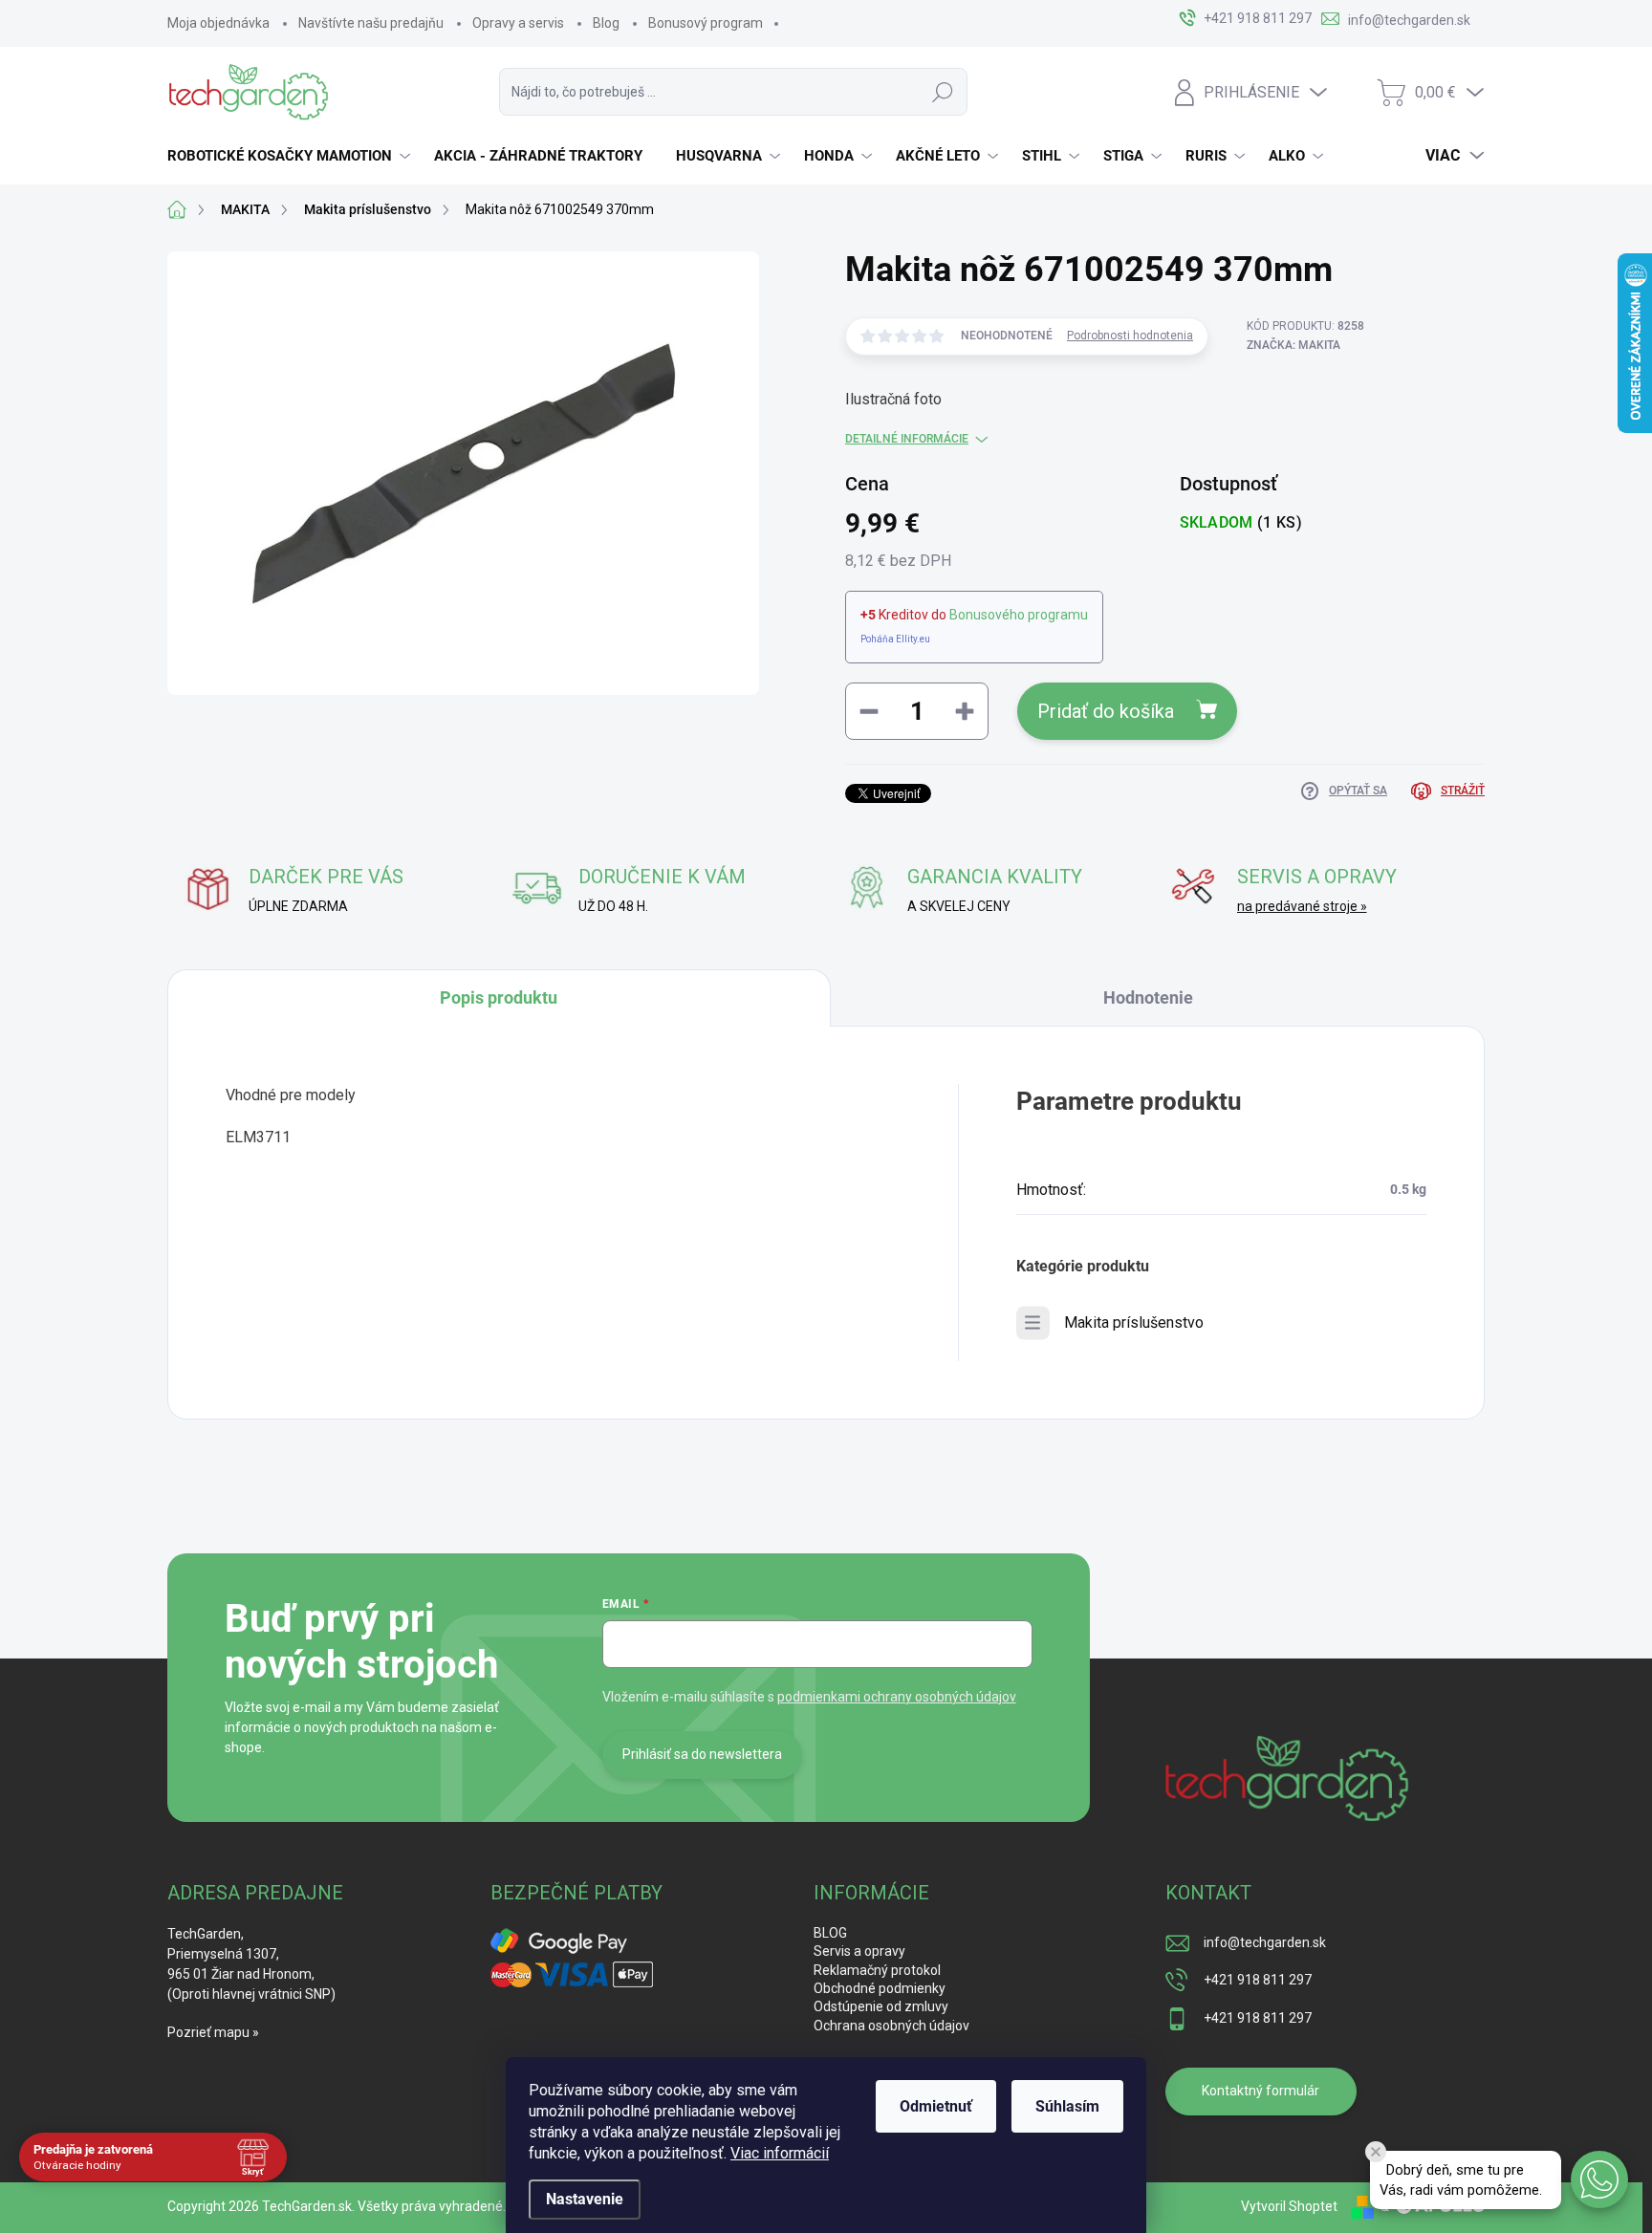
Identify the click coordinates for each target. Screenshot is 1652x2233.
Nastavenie (585, 2199)
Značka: (1293, 345)
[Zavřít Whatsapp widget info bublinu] (1376, 2152)
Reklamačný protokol (877, 1970)
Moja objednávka (218, 23)
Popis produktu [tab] (499, 997)
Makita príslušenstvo (1134, 1322)
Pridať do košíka (1106, 711)
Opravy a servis (518, 23)
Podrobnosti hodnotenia (1130, 336)
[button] (1599, 2179)
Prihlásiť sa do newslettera (702, 1754)
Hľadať (943, 92)
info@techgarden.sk (1265, 1942)
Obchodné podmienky (880, 1988)
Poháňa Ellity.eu (895, 639)
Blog (606, 23)
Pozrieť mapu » (213, 2032)
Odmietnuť (936, 2106)
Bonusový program (706, 23)
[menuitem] (291, 156)
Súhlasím (1067, 2106)
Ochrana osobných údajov (891, 2026)
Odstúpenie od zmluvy (881, 2006)
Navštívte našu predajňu (371, 23)
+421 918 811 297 (1258, 1980)
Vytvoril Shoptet (1289, 2206)
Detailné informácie (907, 439)
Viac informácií (780, 2153)
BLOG (830, 1933)
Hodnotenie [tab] (1148, 997)
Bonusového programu (1019, 615)
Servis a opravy (859, 1951)
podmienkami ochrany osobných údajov (897, 1697)
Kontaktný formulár (1261, 2091)
